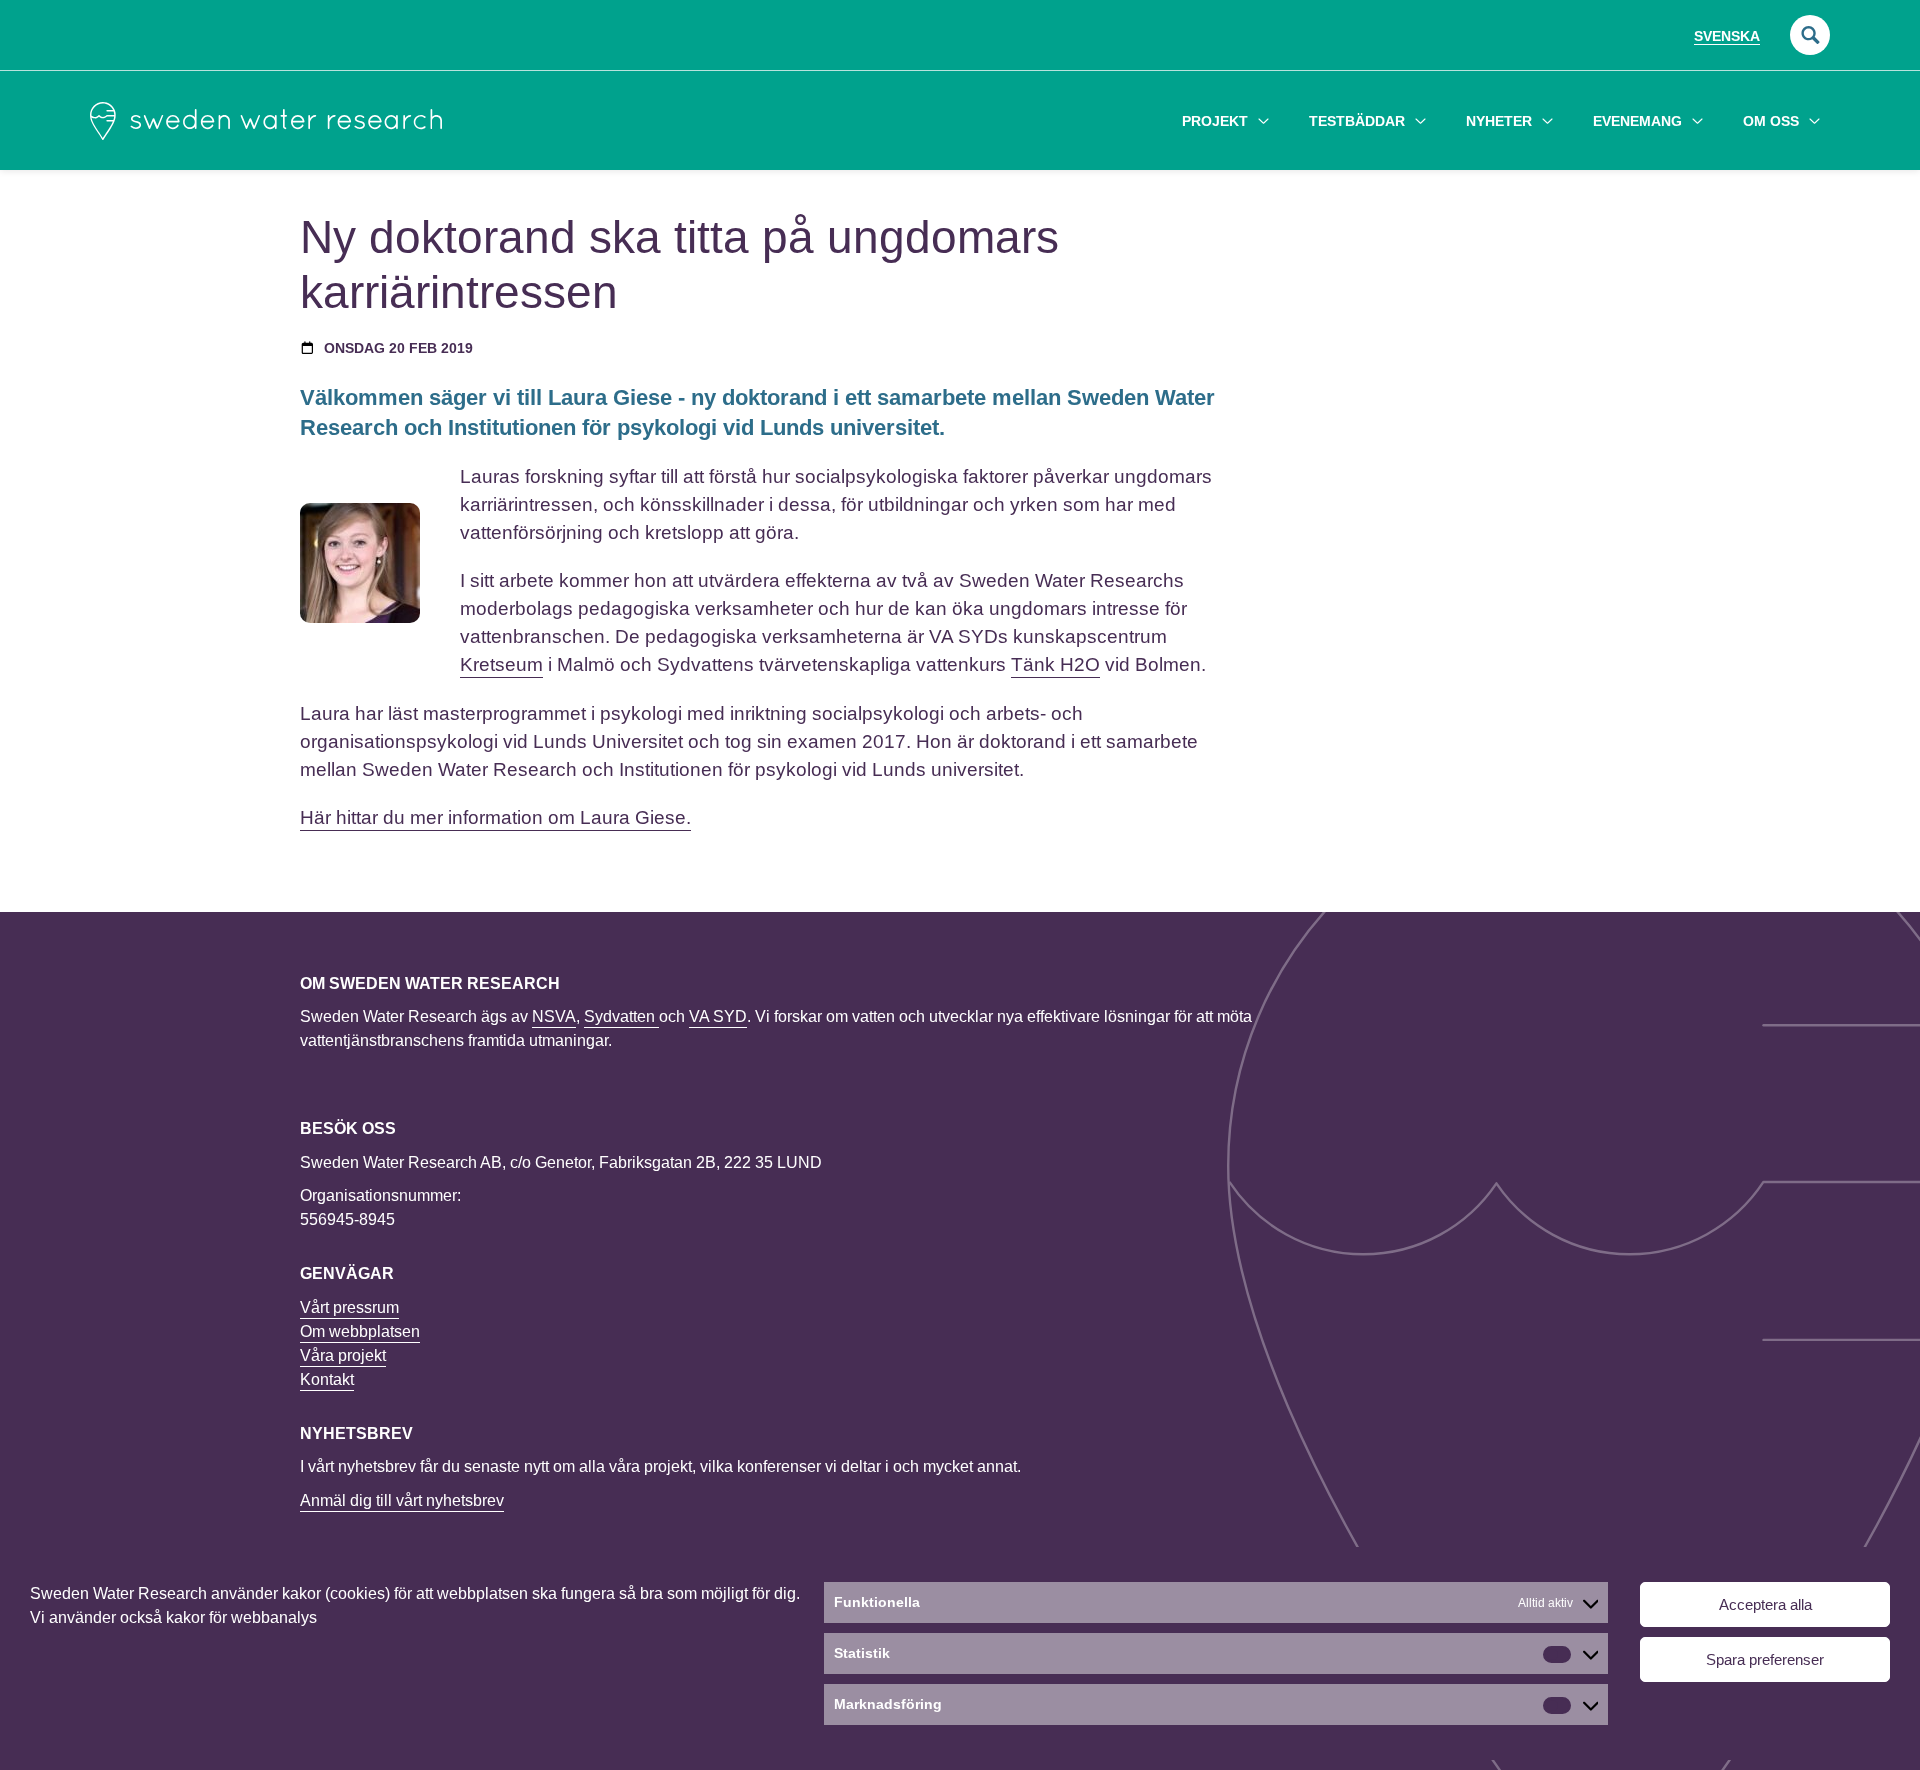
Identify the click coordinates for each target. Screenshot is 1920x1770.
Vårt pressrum (349, 1307)
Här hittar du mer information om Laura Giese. (495, 817)
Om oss (1771, 121)
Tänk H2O (1055, 664)
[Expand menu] (1263, 120)
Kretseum (501, 664)
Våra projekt (343, 1355)
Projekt (1215, 121)
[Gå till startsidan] (266, 121)
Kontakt (327, 1379)
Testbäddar (1357, 121)
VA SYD (718, 1016)
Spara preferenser (1765, 1659)
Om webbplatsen (360, 1331)
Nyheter (1499, 121)
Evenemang (1637, 121)
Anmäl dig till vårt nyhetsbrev (402, 1500)
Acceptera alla (1765, 1604)
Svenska (1727, 36)
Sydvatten (621, 1016)
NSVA (554, 1016)
